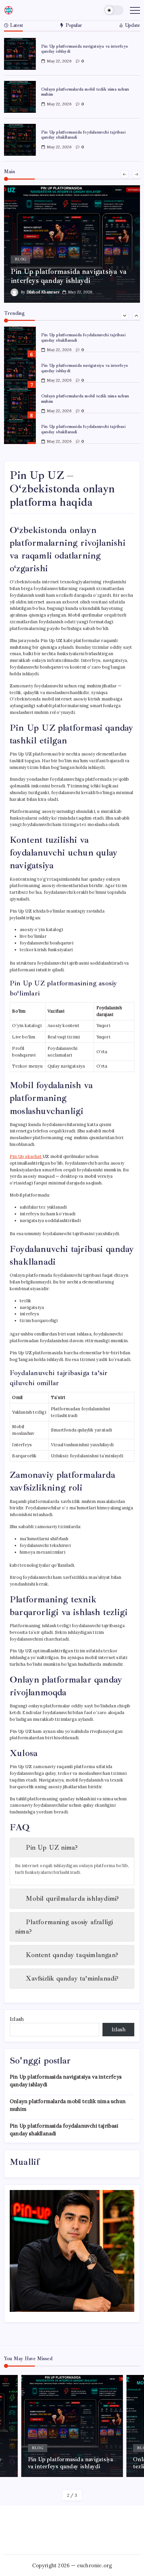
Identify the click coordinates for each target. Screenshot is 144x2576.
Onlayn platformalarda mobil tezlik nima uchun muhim (85, 92)
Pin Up (26, 1156)
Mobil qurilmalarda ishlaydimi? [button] (72, 1899)
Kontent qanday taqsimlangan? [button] (72, 1955)
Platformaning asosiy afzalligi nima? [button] (64, 1927)
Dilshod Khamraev (55, 292)
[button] (114, 10)
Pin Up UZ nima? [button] (52, 1848)
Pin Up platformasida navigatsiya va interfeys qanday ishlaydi (85, 49)
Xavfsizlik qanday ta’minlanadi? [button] (72, 1978)
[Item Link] (20, 54)
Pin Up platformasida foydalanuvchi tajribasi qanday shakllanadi (83, 135)
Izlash (17, 2019)
